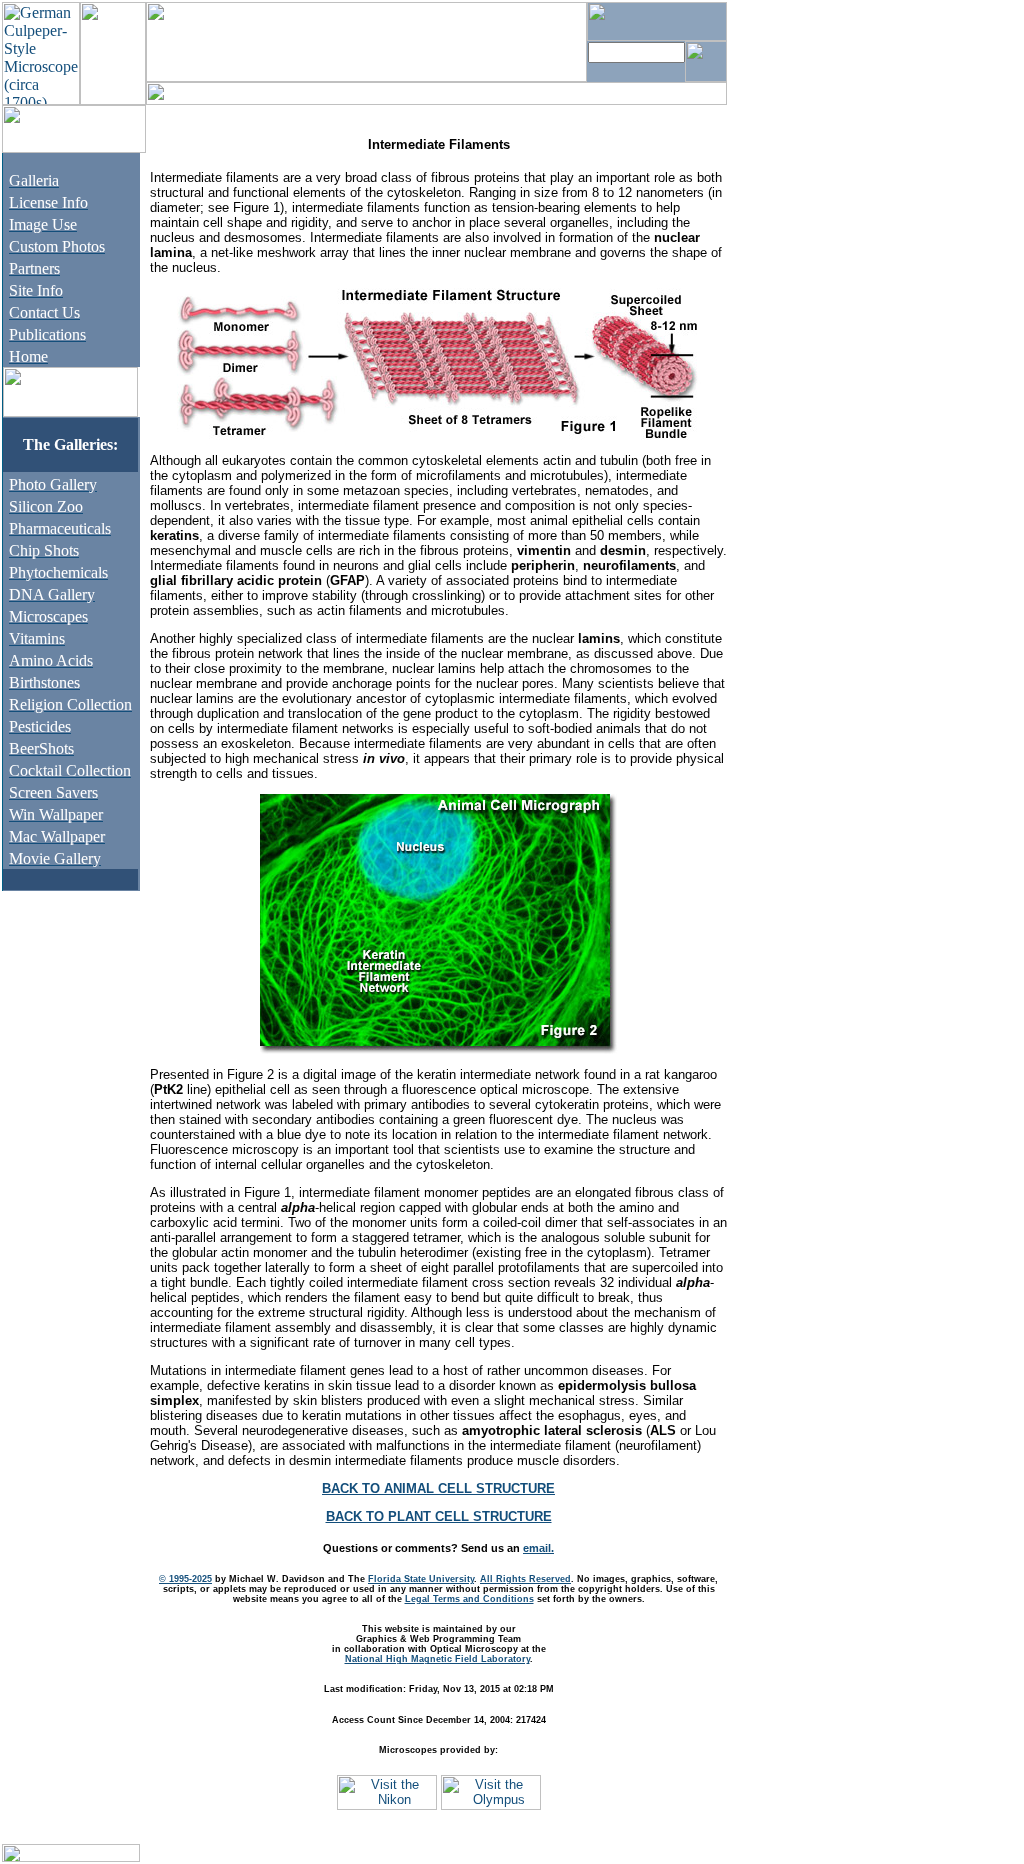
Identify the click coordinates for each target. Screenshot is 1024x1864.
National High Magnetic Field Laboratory (437, 1659)
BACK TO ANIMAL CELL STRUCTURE (438, 1488)
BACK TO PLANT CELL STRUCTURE (439, 1516)
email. (538, 1548)
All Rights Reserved (525, 1579)
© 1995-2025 (185, 1579)
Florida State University (421, 1579)
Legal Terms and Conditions (469, 1599)
